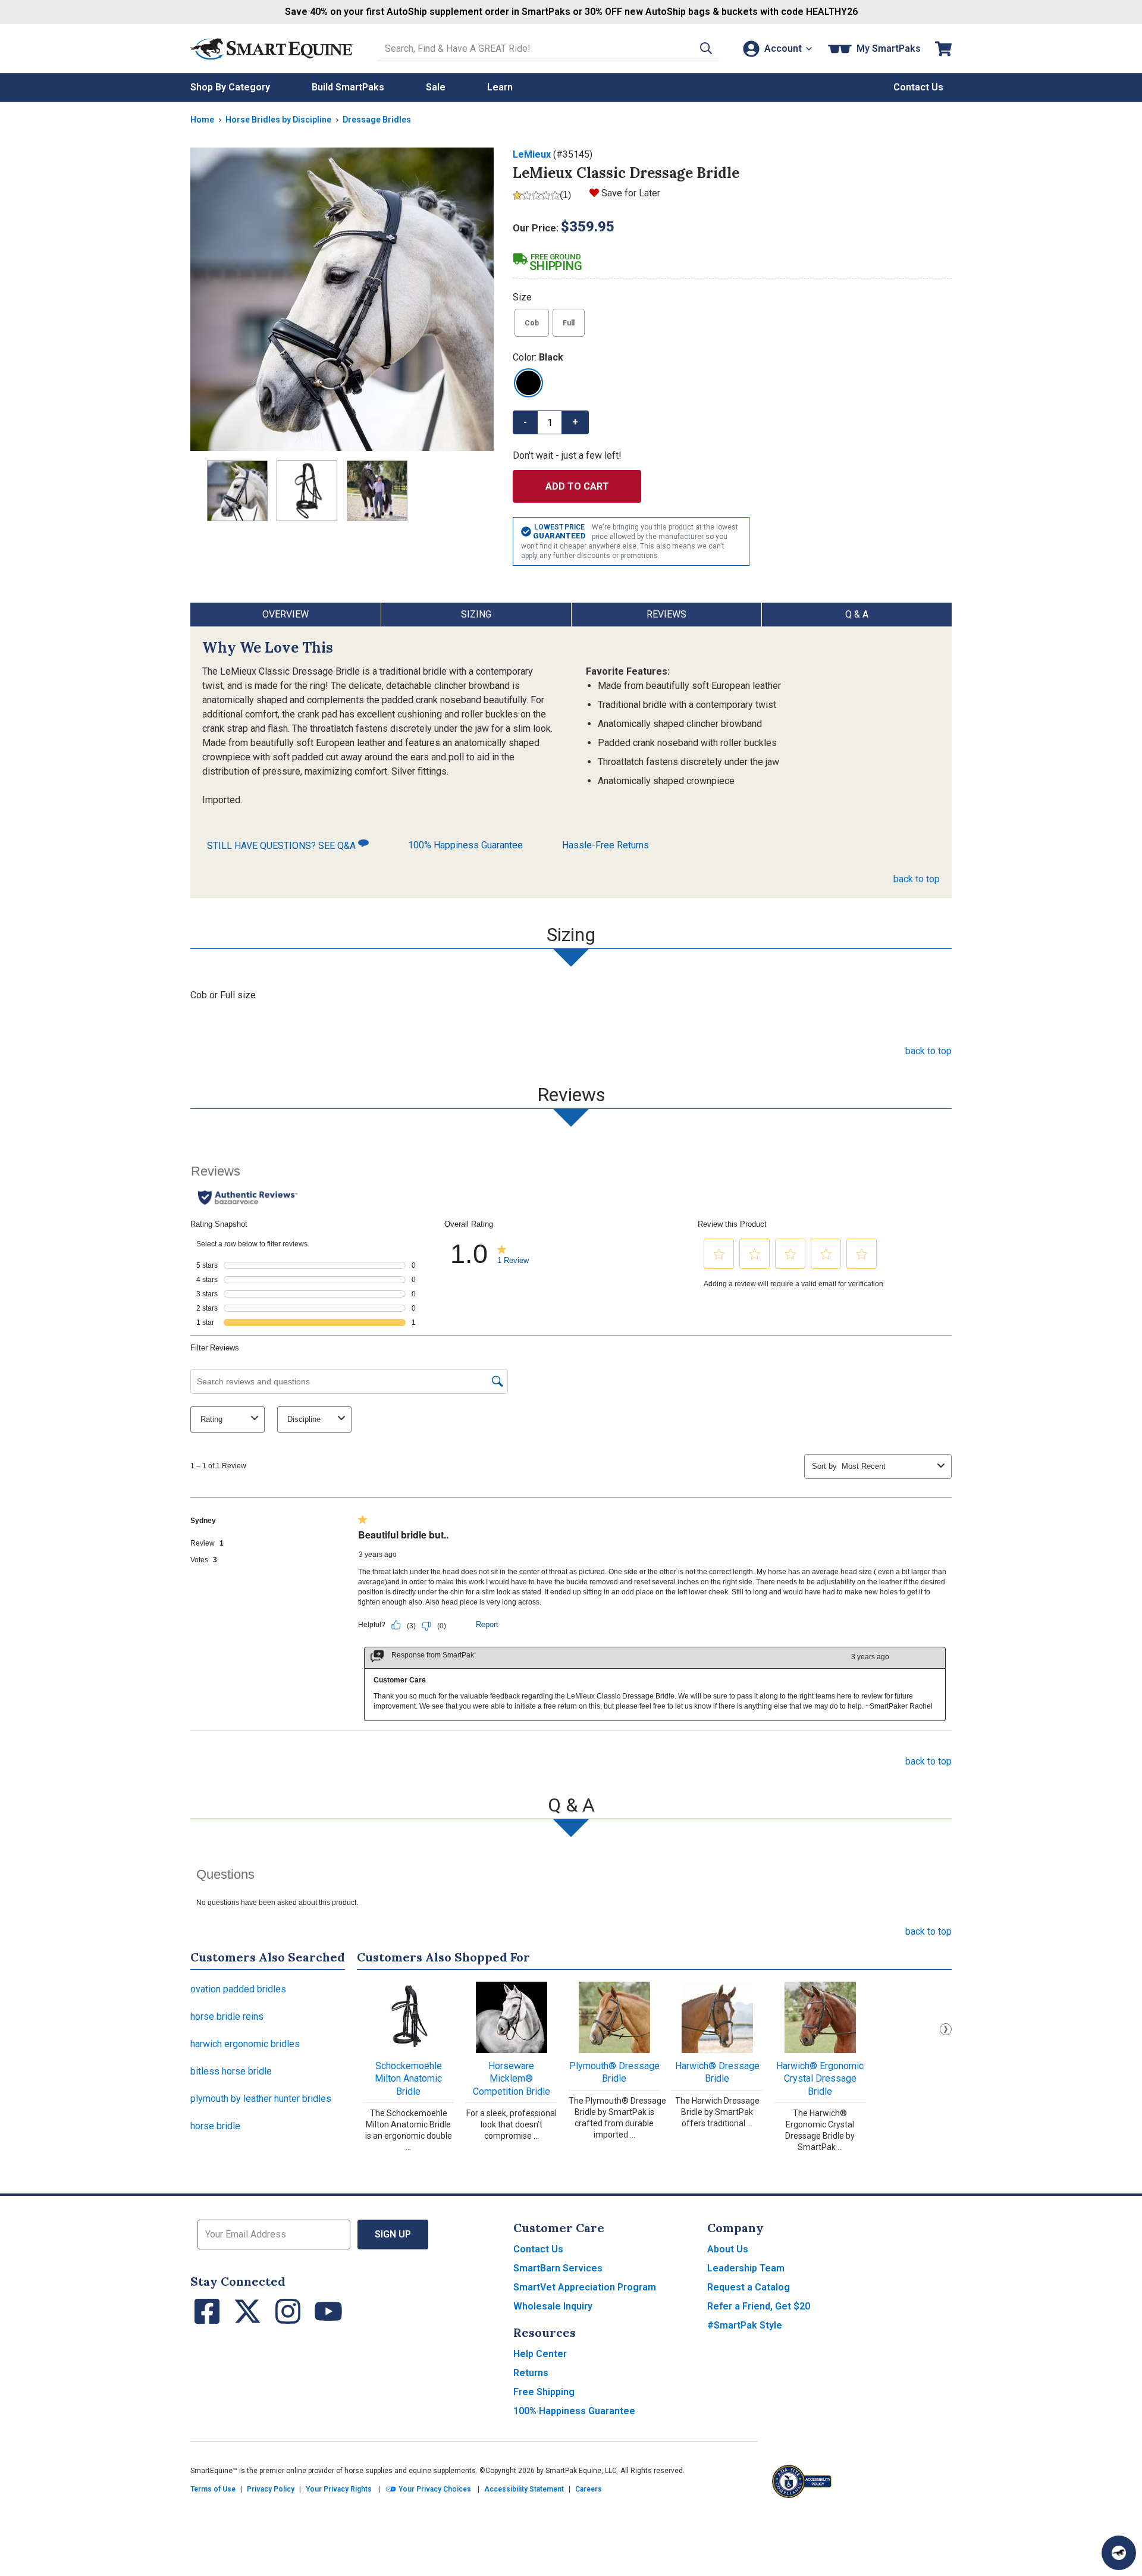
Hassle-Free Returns (605, 845)
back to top (917, 879)
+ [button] (575, 422)
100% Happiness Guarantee (465, 845)
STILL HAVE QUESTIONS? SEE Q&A (283, 846)
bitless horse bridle (231, 2071)
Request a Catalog (749, 2287)
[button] (706, 48)
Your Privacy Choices (434, 2489)
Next (946, 2029)
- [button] (525, 422)
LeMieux (532, 154)
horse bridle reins (227, 2016)
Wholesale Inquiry (553, 2306)
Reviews (666, 614)
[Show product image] (342, 299)
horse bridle (215, 2126)
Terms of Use (213, 2489)
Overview (285, 614)
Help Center (540, 2354)
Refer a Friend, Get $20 (759, 2306)
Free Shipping (544, 2392)
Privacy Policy (271, 2489)
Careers (589, 2489)
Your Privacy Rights (339, 2489)
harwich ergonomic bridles (245, 2044)
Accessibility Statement (524, 2489)
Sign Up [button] (393, 2234)
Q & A (857, 614)
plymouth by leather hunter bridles (261, 2099)
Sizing (476, 614)
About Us (728, 2249)
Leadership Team (746, 2268)
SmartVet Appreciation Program (585, 2287)
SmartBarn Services (558, 2268)
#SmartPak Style (745, 2325)
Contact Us (538, 2249)
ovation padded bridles (238, 1989)
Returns (531, 2373)
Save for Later (631, 193)
